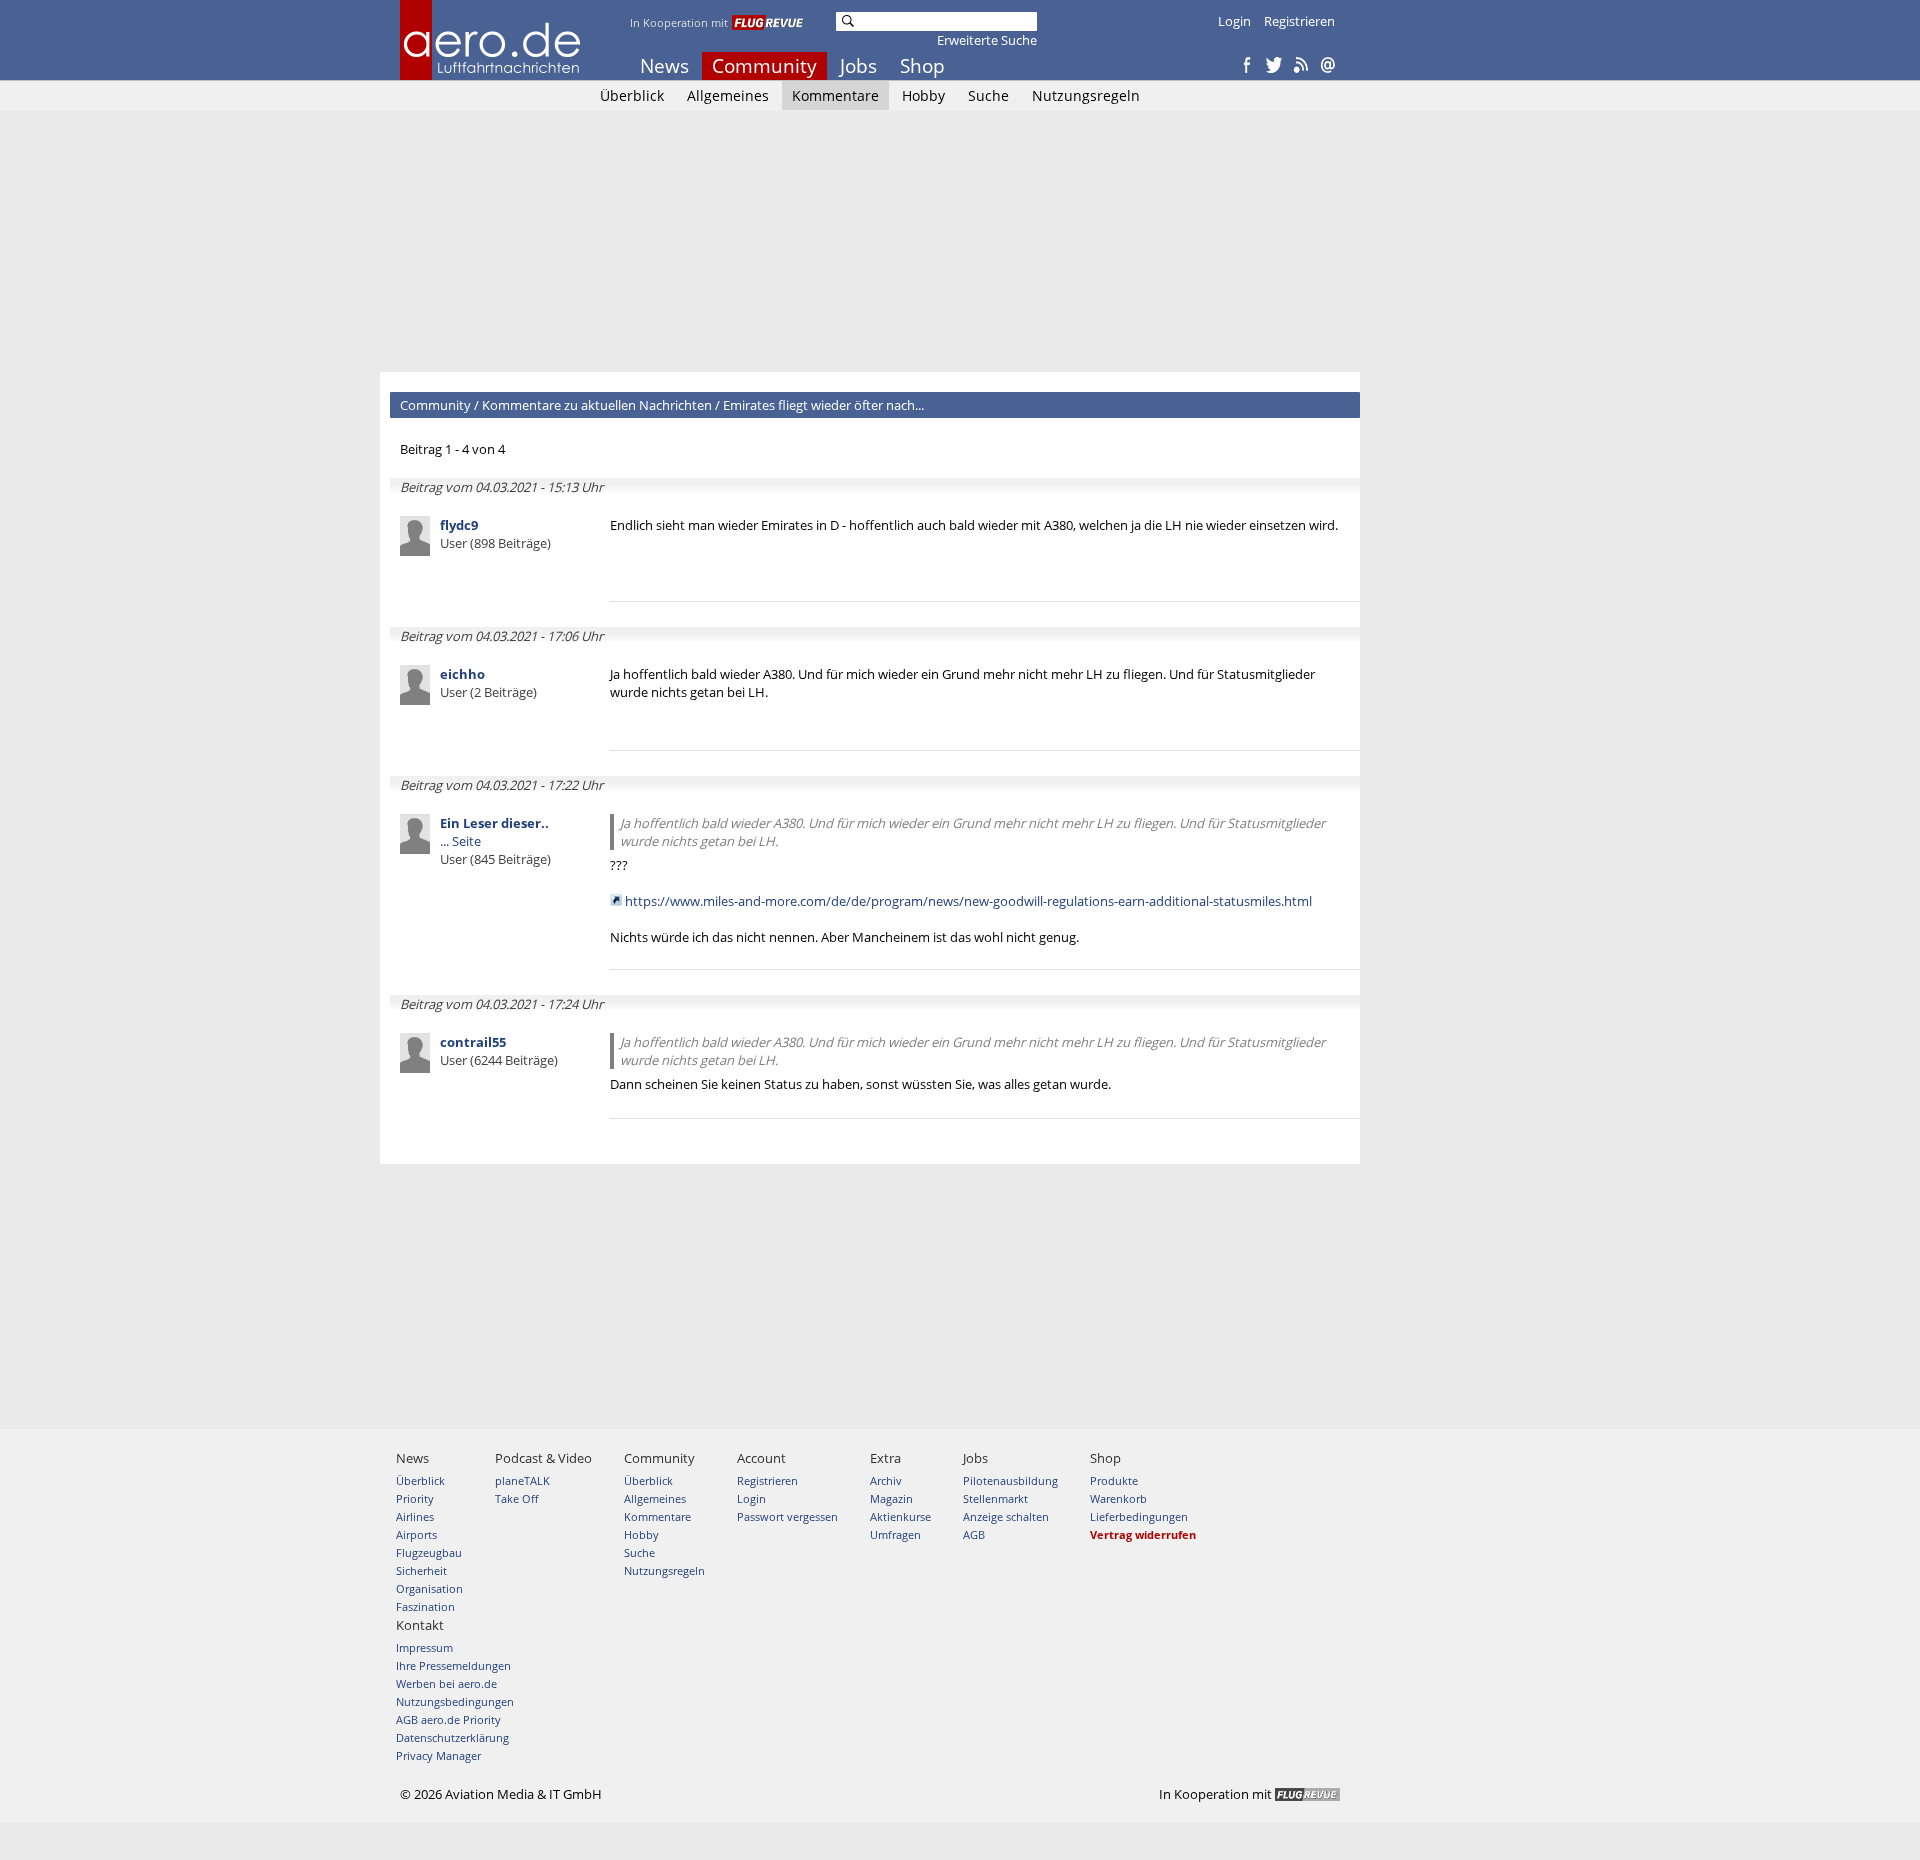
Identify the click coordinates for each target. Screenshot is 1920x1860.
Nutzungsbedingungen (455, 1701)
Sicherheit (421, 1570)
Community (764, 66)
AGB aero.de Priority (448, 1719)
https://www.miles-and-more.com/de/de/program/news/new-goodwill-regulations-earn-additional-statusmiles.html (968, 901)
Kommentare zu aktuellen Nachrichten (597, 405)
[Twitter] (1274, 66)
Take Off (516, 1498)
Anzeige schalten (1006, 1516)
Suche (988, 95)
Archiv (886, 1480)
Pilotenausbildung (1010, 1480)
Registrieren (1299, 21)
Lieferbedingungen (1139, 1516)
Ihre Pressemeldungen (453, 1665)
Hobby (923, 95)
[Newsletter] (1328, 66)
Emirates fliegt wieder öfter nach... (823, 405)
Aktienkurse (900, 1516)
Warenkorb (1118, 1498)
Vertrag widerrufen (1143, 1534)
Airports (416, 1534)
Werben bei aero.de (446, 1683)
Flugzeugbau (429, 1552)
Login (1234, 21)
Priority (415, 1498)
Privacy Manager (438, 1755)
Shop (922, 66)
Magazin (891, 1498)
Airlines (415, 1516)
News (664, 66)
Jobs (858, 66)
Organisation (429, 1588)
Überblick (632, 95)
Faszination (425, 1606)
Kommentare (835, 95)
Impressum (424, 1647)
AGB (974, 1534)
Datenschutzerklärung (452, 1737)
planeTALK (522, 1480)
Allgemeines (728, 95)
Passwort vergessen (787, 1516)
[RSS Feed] (1301, 66)
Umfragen (895, 1534)
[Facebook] (1247, 66)
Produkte (1114, 1480)
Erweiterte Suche (987, 40)
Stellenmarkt (995, 1498)
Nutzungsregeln (1086, 95)
